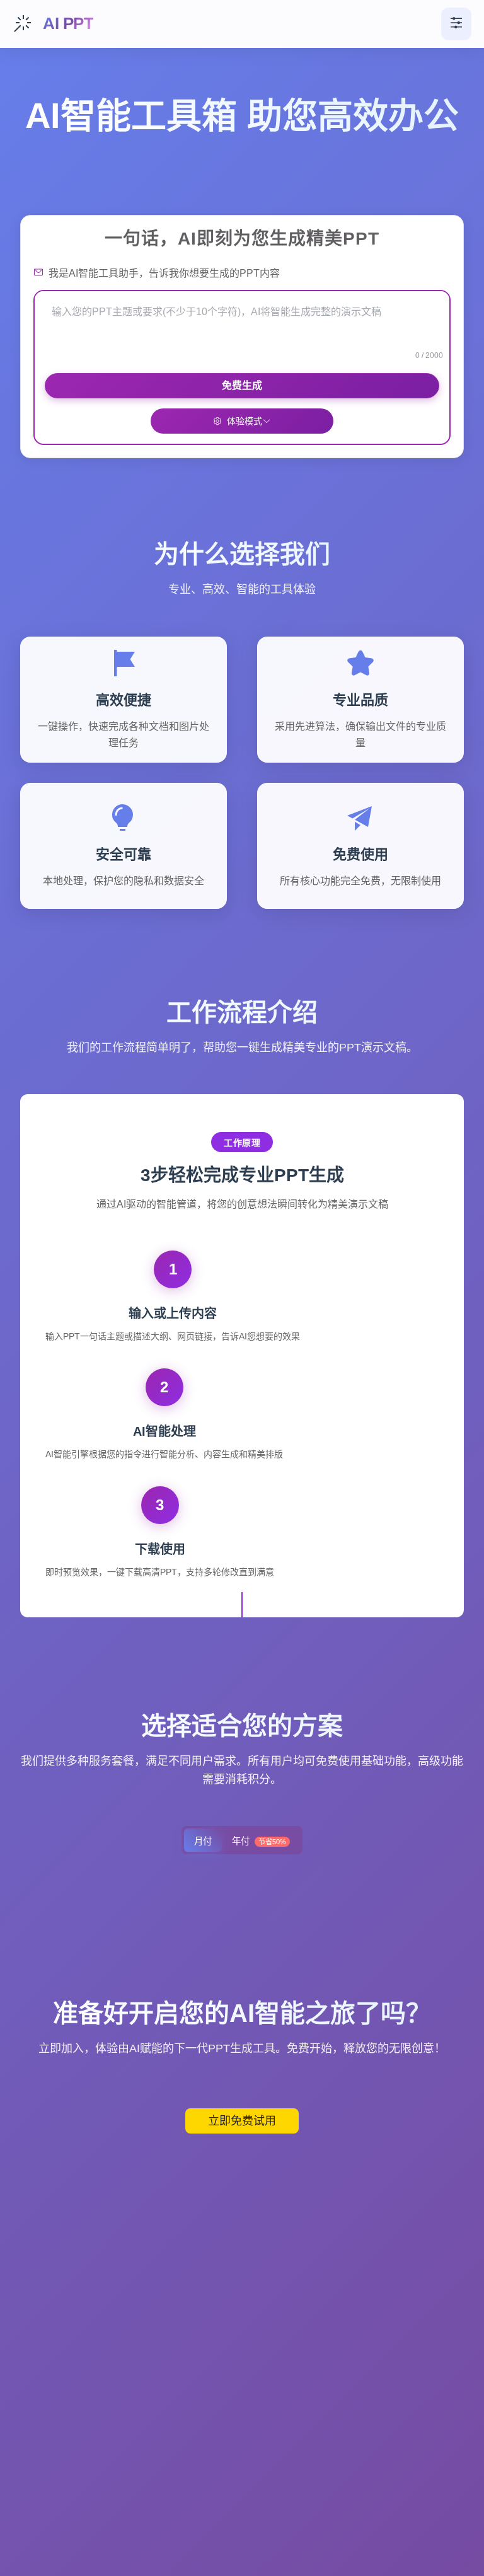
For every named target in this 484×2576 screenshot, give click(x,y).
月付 (203, 1841)
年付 (259, 1841)
